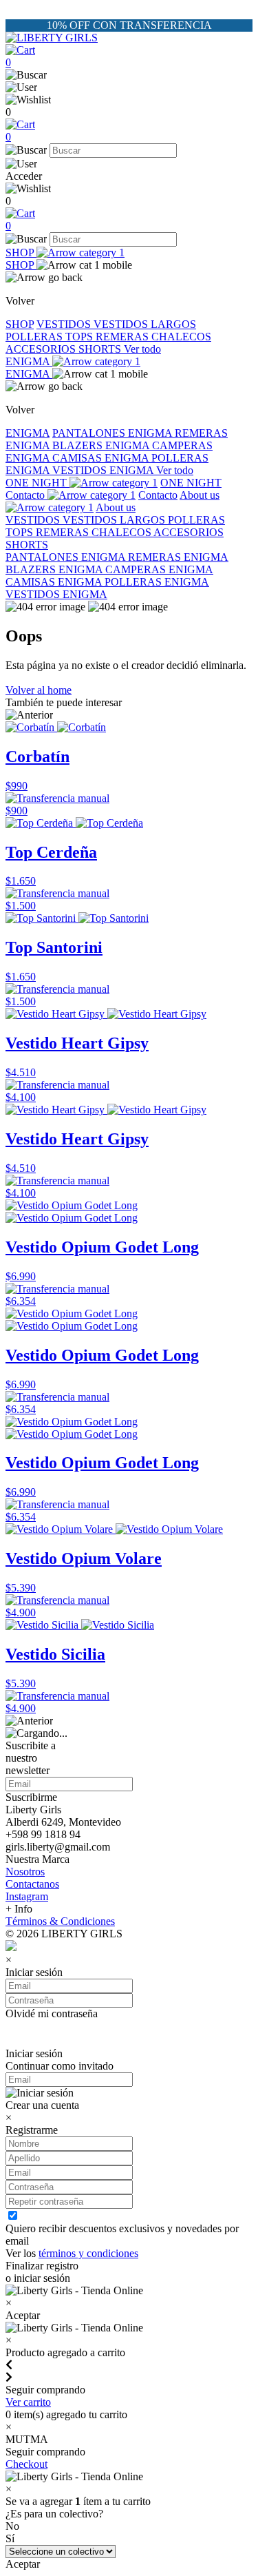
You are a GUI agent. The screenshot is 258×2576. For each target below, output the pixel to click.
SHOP (21, 253)
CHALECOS (181, 337)
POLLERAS (35, 337)
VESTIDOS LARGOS (145, 324)
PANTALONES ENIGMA (114, 433)
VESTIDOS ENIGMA (104, 470)
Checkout (26, 2464)
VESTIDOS (65, 324)
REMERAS (123, 337)
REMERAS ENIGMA (178, 557)
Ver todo (142, 349)
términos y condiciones (88, 2253)
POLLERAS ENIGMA (157, 582)
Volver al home (39, 690)
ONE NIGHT (37, 483)
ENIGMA (29, 361)
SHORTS (101, 349)
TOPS (80, 337)
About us (116, 507)
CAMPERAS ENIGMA (159, 569)
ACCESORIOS (42, 349)
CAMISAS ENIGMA (102, 458)
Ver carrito (28, 2402)
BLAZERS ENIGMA (102, 445)
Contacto (26, 495)
